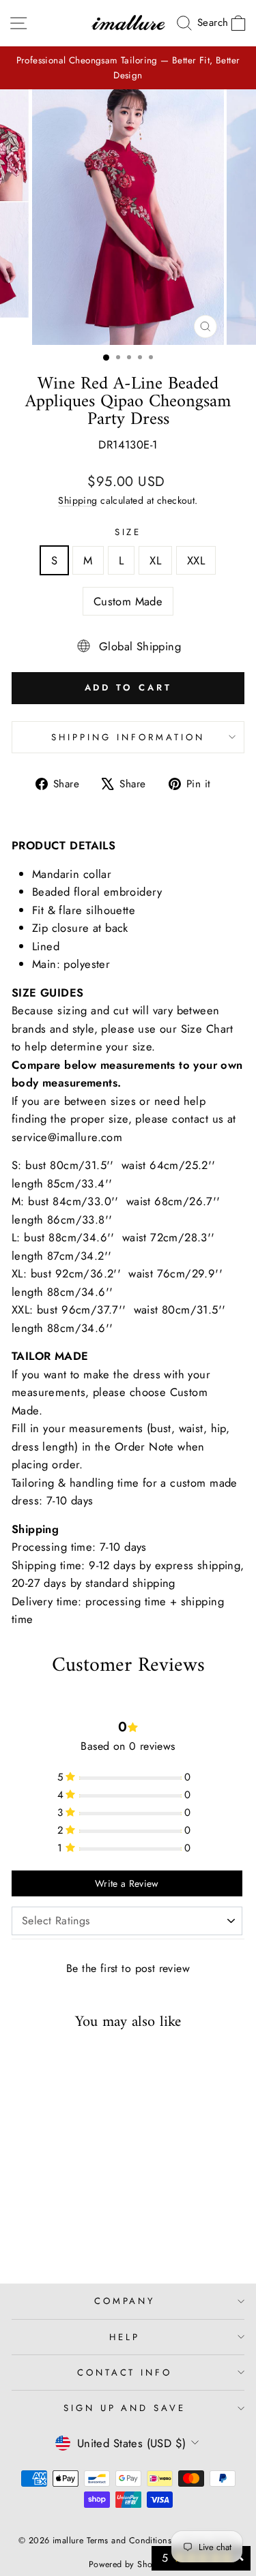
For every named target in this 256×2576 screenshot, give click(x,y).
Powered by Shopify (128, 2564)
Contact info (125, 2373)
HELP (125, 2337)
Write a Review (127, 1883)
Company (125, 2301)
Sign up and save (125, 2408)
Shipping (77, 500)
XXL (196, 560)
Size (128, 532)
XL (155, 560)
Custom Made (128, 601)
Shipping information (128, 737)
